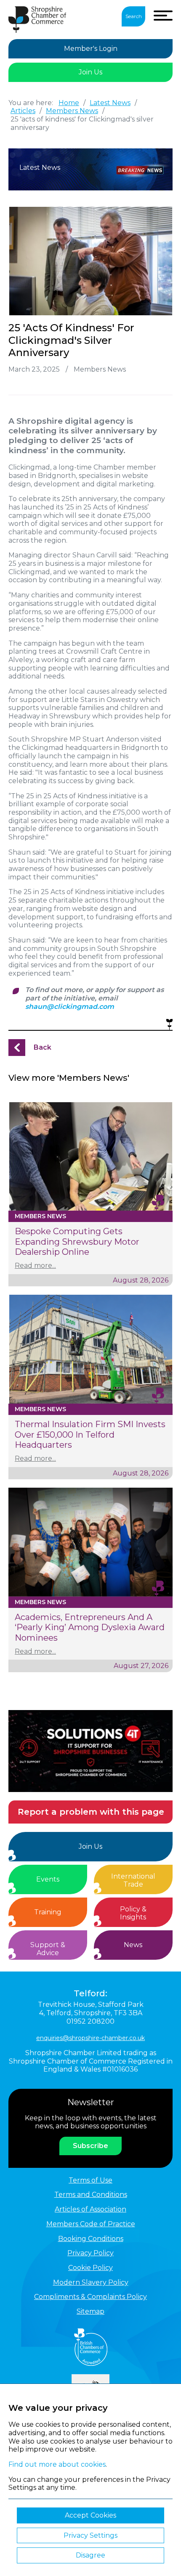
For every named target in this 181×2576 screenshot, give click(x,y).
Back (43, 1047)
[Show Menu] (163, 16)
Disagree (90, 2555)
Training (48, 1912)
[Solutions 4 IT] (90, 1751)
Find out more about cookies (57, 2464)
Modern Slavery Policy (91, 2282)
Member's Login (91, 49)
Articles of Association (90, 2209)
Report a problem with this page (91, 1812)
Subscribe (90, 2146)
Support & (48, 1949)
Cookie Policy (90, 2268)
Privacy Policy (90, 2253)
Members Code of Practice (91, 2224)
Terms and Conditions (91, 2195)
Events (48, 1879)
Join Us (90, 72)
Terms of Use (90, 2180)
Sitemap (90, 2311)
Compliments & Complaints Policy (90, 2297)
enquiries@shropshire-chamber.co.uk (90, 2038)
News (133, 1945)
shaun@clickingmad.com (70, 1007)
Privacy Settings (90, 2535)
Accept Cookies (90, 2515)
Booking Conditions (91, 2239)
